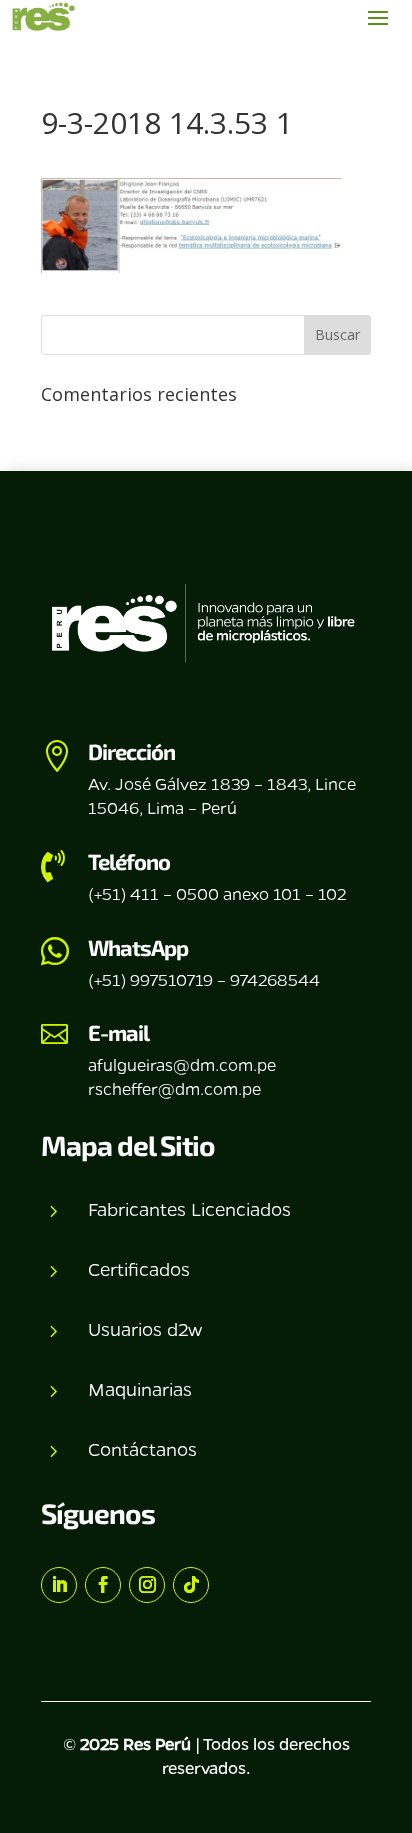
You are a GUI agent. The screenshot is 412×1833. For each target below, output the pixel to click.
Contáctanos (142, 1449)
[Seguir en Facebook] (103, 1585)
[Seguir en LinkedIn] (59, 1585)
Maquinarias (140, 1389)
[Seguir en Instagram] (147, 1585)
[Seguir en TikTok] (191, 1585)
